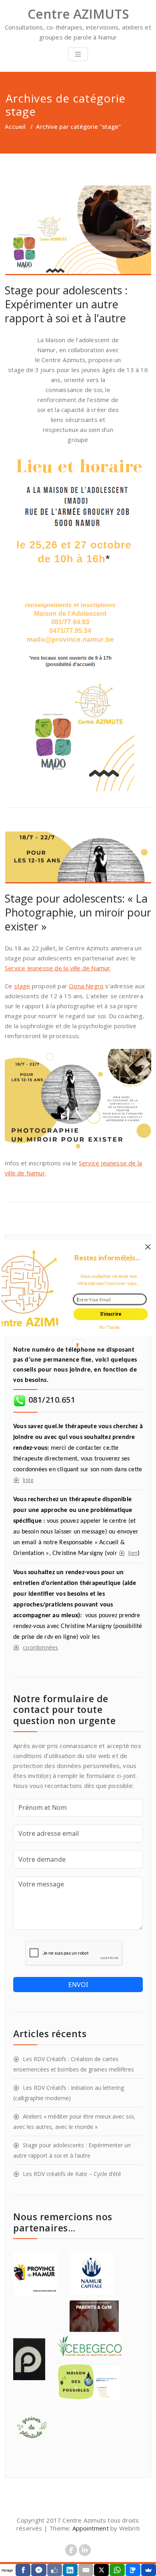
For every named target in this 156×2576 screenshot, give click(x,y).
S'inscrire (111, 1314)
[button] (107, 1257)
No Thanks (110, 1327)
